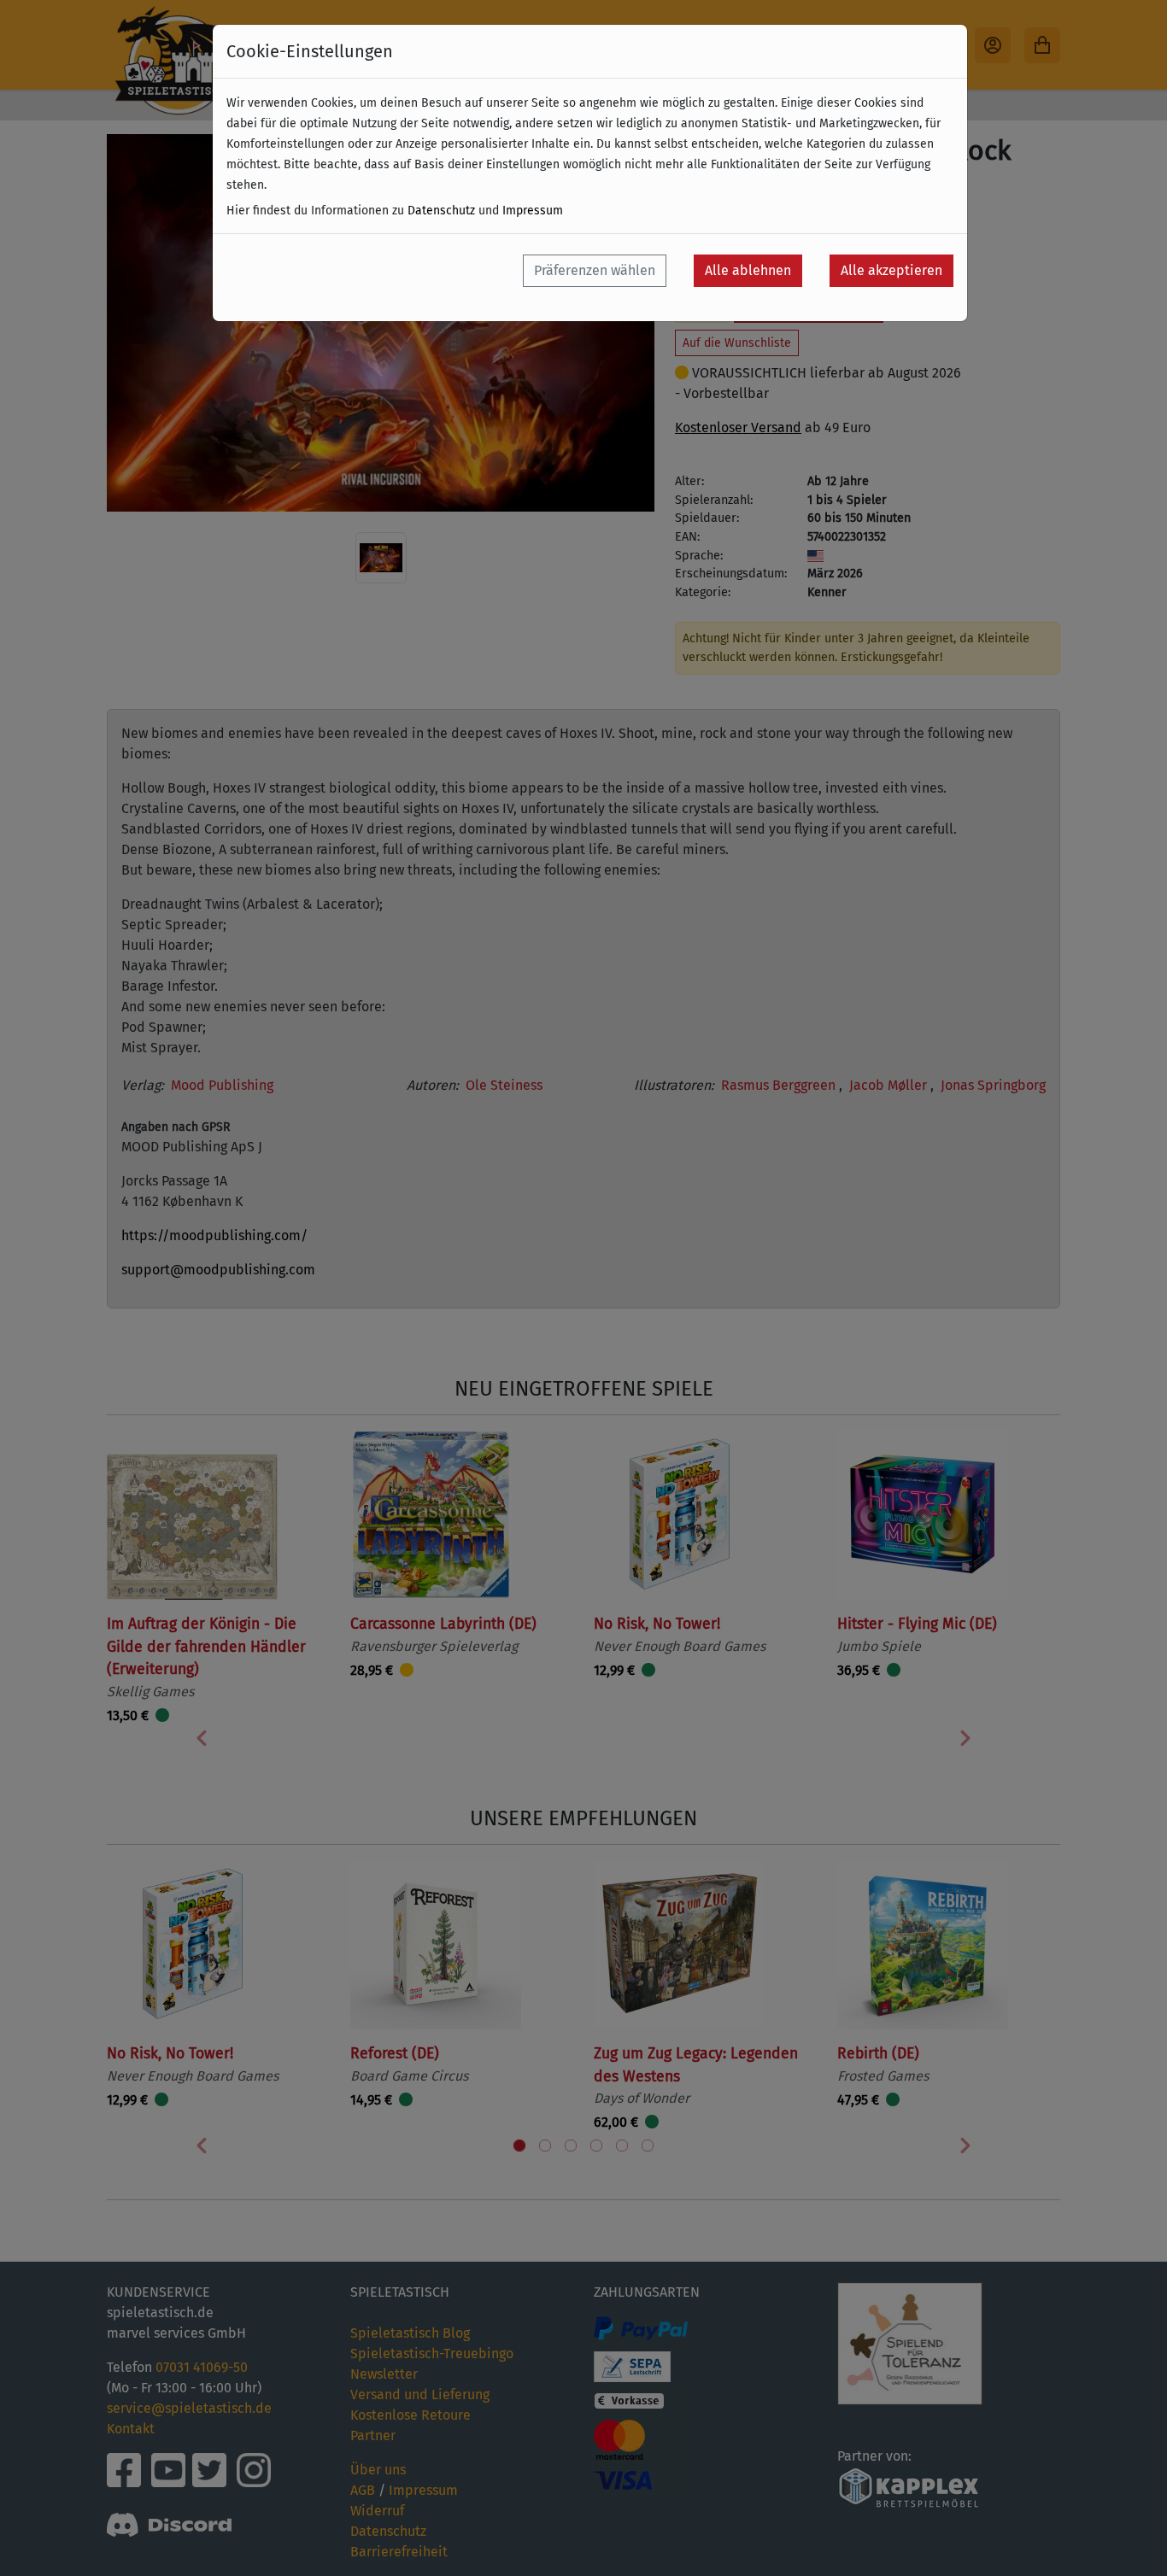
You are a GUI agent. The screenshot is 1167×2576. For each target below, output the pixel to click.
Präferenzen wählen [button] (595, 270)
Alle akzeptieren (891, 270)
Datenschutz (441, 211)
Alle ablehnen (748, 270)
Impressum (533, 211)
